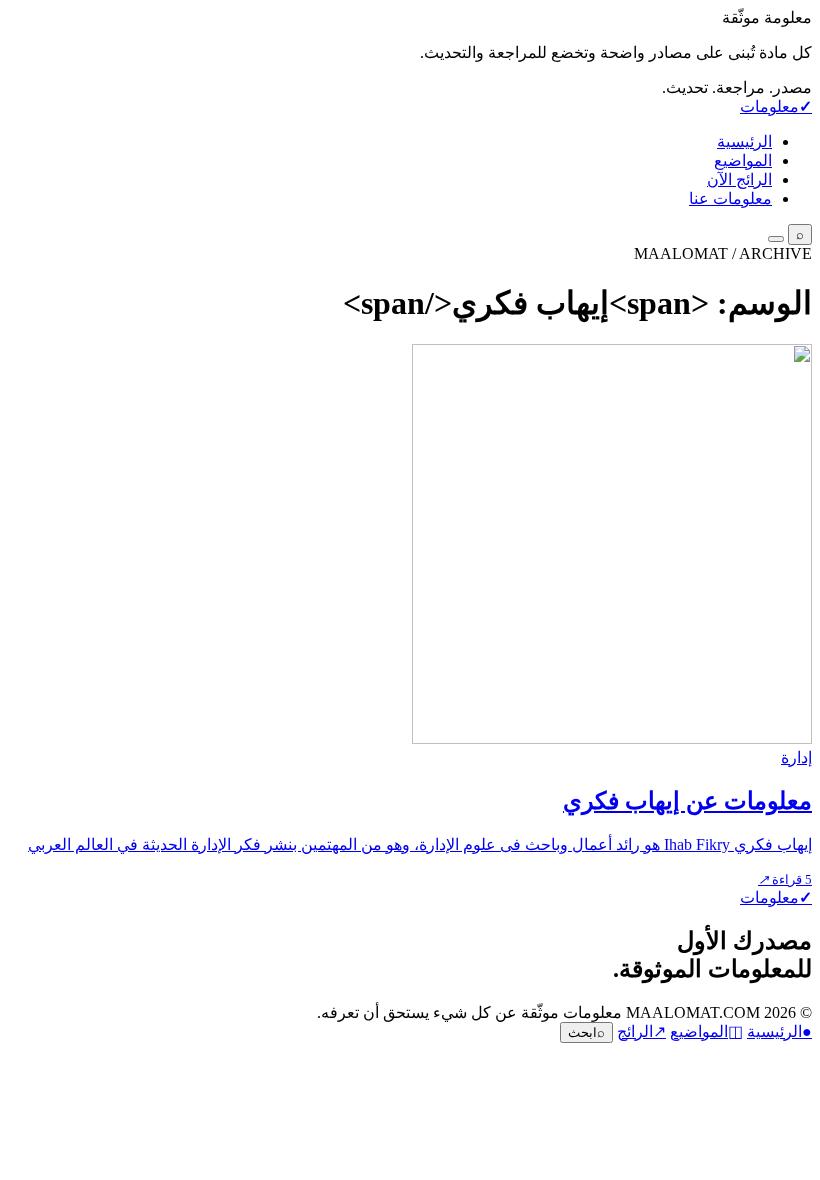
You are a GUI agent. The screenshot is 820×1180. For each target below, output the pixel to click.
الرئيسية (744, 141)
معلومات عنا (730, 198)
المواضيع (743, 160)
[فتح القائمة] (776, 239)
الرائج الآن (739, 179)
